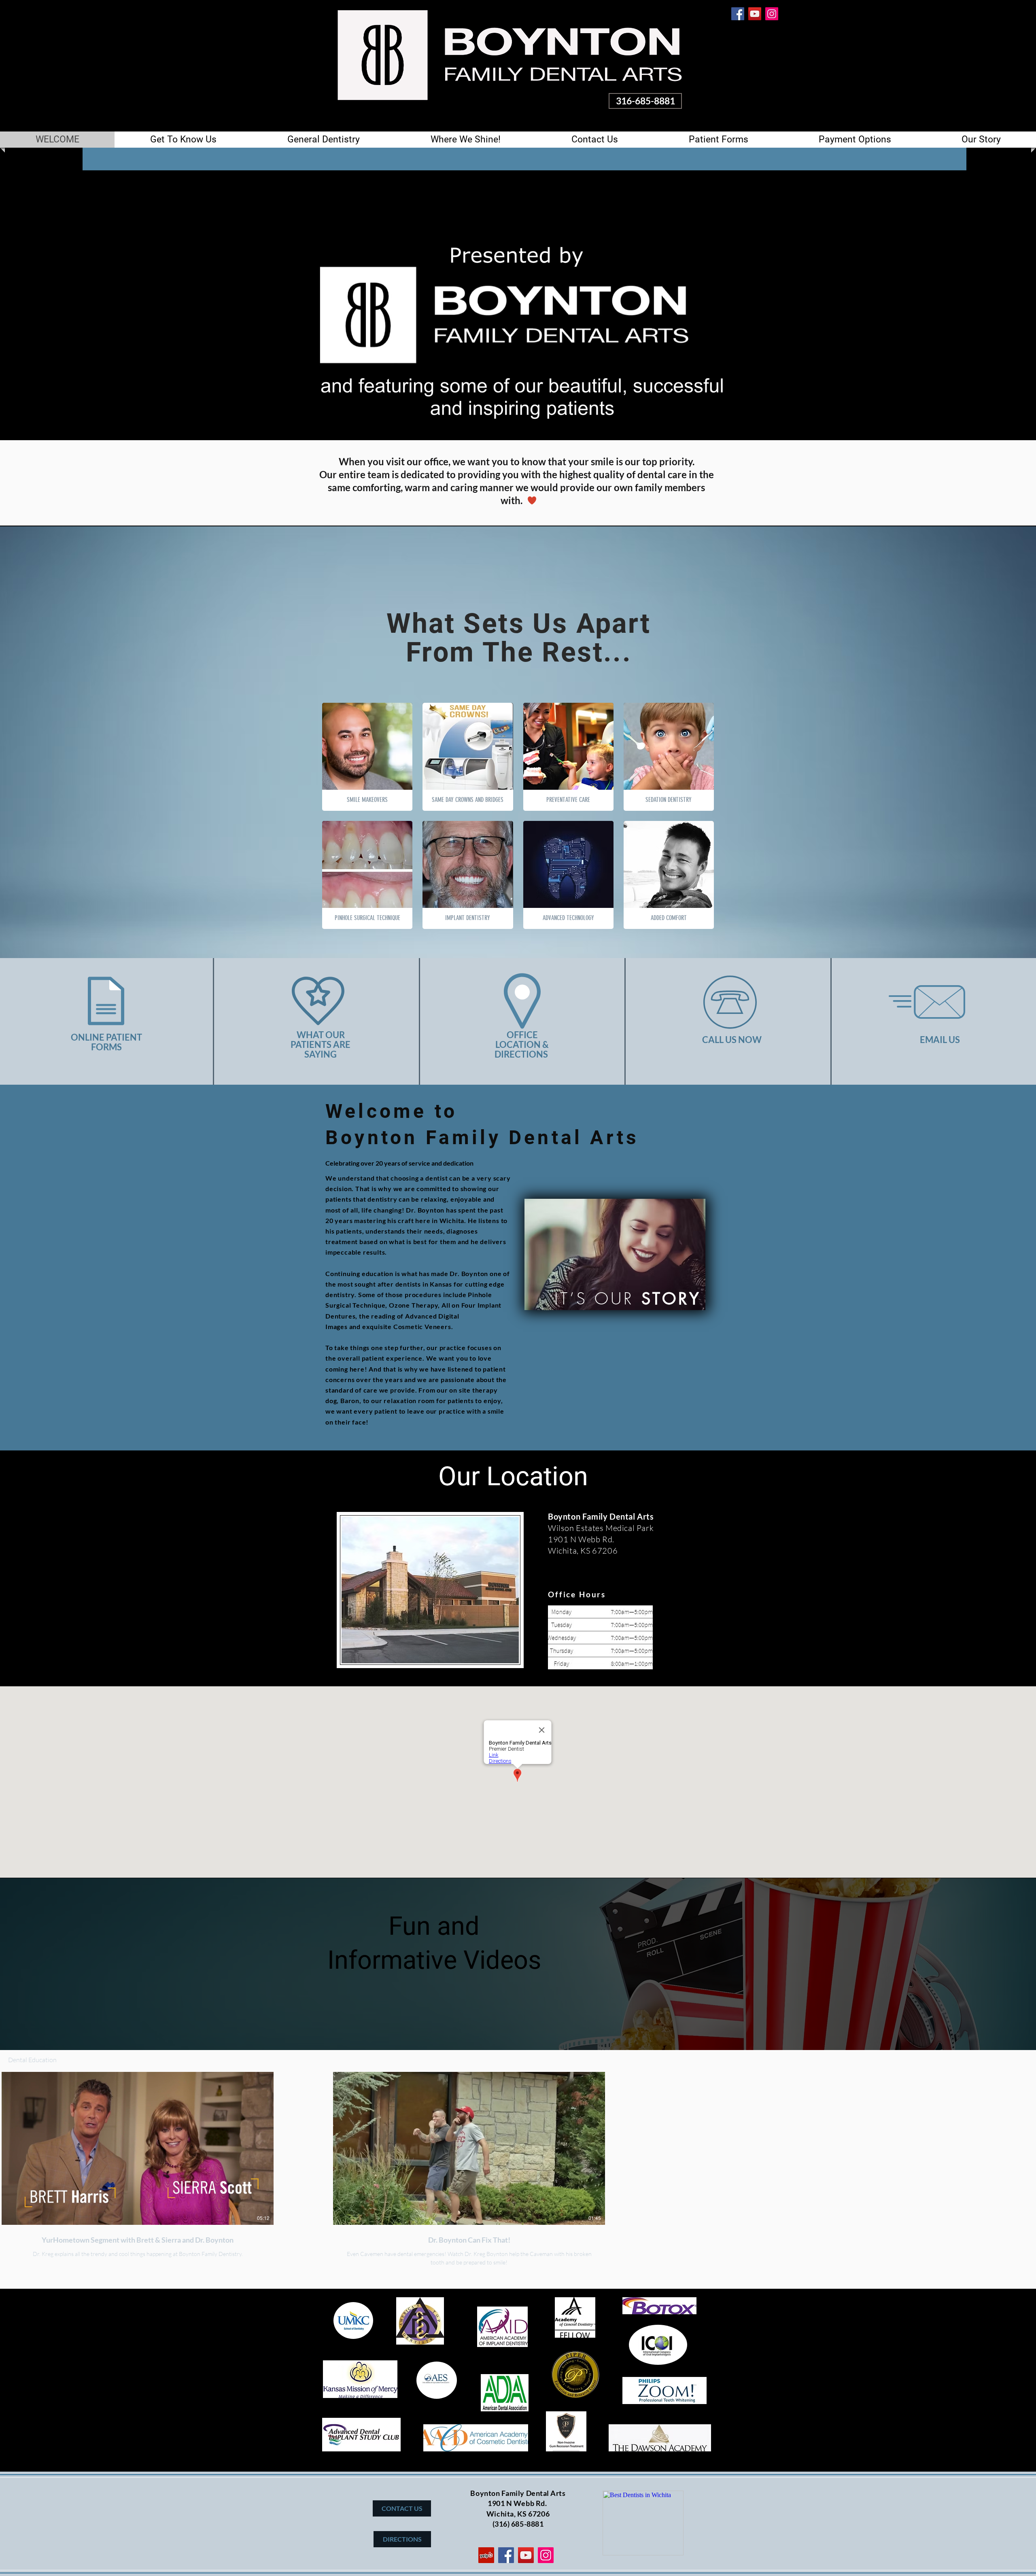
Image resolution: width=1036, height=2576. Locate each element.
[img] (669, 875)
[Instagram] (772, 14)
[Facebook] (738, 14)
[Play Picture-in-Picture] (698, 429)
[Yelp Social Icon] (486, 2555)
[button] (183, 140)
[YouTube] (755, 14)
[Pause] (323, 429)
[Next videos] (1025, 2147)
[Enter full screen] (712, 429)
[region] (615, 1255)
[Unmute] (336, 429)
